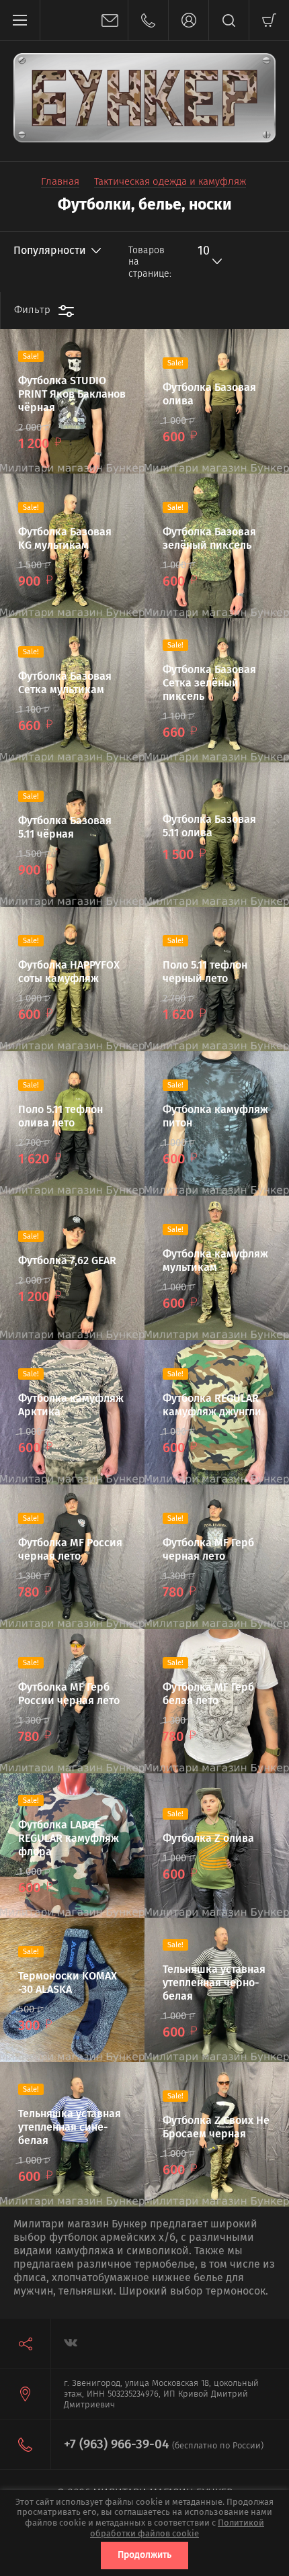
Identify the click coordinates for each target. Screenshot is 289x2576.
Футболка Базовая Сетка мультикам (65, 683)
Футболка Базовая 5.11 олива (209, 826)
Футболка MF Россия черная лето (70, 1549)
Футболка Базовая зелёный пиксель (209, 538)
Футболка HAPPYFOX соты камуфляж (69, 972)
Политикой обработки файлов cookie (177, 2528)
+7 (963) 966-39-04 (116, 2444)
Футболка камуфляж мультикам (215, 1260)
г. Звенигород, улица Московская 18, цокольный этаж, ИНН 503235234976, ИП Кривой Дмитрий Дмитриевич (161, 2394)
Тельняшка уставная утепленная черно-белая (214, 1983)
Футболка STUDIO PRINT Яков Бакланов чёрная (72, 394)
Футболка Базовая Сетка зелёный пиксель (209, 683)
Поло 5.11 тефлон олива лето (60, 1116)
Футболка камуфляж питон (215, 1116)
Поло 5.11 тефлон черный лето (205, 972)
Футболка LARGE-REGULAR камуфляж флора (69, 1838)
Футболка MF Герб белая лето (208, 1694)
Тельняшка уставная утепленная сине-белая (70, 2127)
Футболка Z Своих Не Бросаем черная (216, 2127)
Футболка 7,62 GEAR (67, 1260)
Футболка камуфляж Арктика (71, 1405)
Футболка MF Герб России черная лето (69, 1694)
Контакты (148, 20)
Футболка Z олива (208, 1838)
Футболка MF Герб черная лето (208, 1549)
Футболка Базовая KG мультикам (65, 538)
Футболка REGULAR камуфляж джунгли (212, 1405)
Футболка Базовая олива (209, 394)
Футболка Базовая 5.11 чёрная (65, 827)
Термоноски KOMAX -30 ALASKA (68, 1983)
